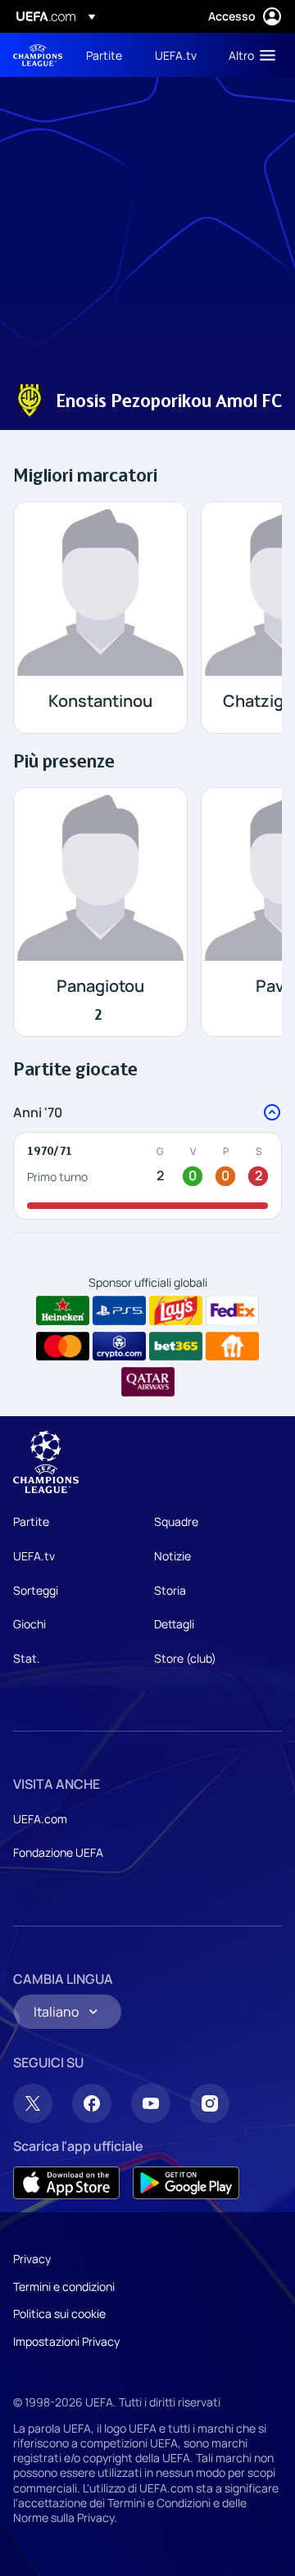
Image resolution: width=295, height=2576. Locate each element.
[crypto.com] (119, 1347)
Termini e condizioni (64, 2286)
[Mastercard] (63, 1347)
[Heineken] (63, 1311)
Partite (31, 1521)
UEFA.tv (34, 1556)
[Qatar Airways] (148, 1382)
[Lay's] (176, 1311)
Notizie (172, 1556)
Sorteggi (36, 1590)
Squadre (176, 1521)
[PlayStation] (119, 1311)
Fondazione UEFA (58, 1852)
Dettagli (174, 1624)
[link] (104, 55)
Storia (170, 1590)
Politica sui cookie (59, 2313)
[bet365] (176, 1347)
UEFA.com (40, 1819)
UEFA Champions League (38, 55)
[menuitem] (107, 55)
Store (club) (185, 1658)
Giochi (29, 1624)
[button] (248, 55)
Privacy (32, 2259)
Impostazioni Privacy (66, 2341)
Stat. (27, 1658)
